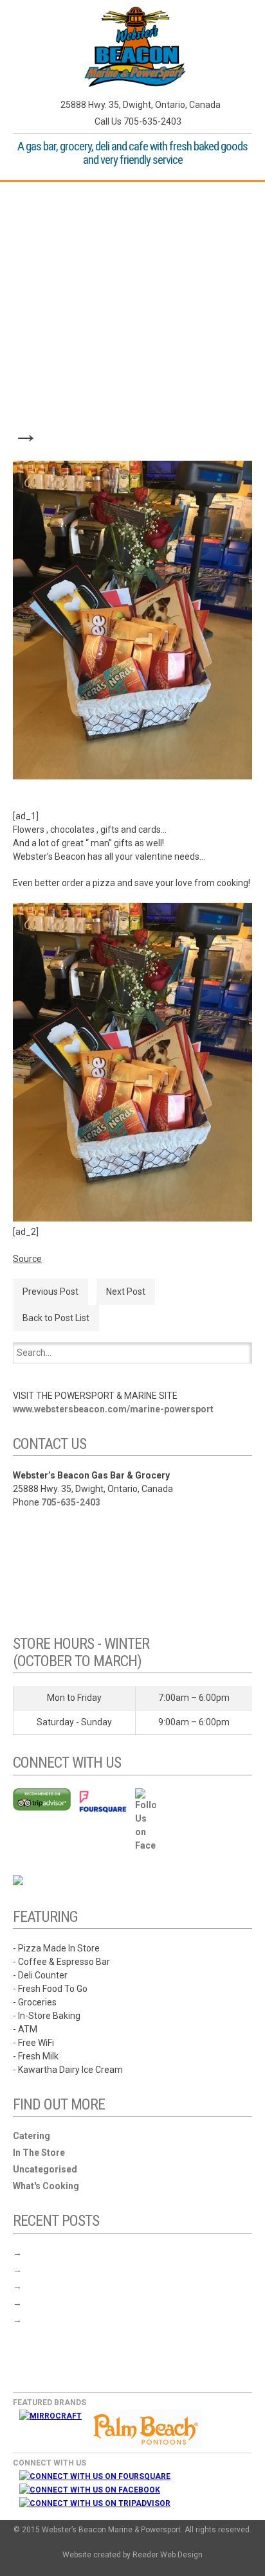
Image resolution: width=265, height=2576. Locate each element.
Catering (32, 2136)
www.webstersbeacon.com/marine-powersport (113, 1409)
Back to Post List (56, 1318)
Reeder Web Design (168, 2555)
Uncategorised (45, 2169)
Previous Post (50, 1292)
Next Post (126, 1292)
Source (27, 1259)
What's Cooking (46, 2186)
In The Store (39, 2153)
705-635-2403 (71, 1502)
